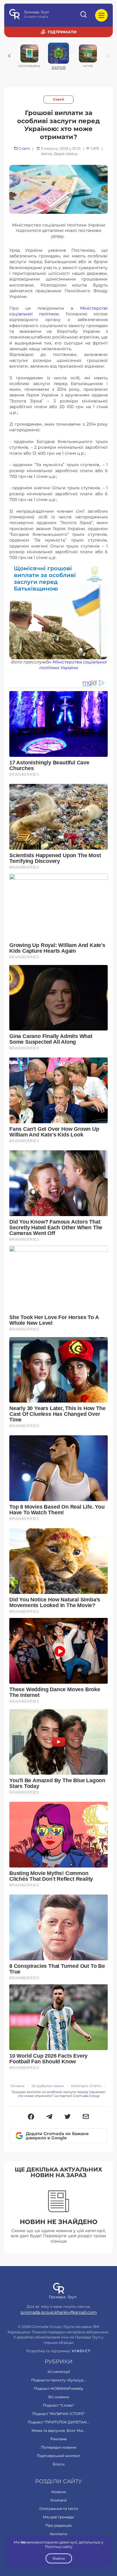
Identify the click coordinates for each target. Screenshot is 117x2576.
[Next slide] (108, 56)
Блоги (59, 2464)
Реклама (58, 2439)
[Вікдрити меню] (101, 15)
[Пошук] (84, 15)
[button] (31, 2117)
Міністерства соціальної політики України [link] (73, 665)
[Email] (86, 2117)
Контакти (58, 2534)
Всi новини (59, 2397)
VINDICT (81, 2351)
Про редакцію (59, 2525)
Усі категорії (59, 2372)
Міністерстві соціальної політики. (58, 311)
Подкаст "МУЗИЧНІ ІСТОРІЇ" (58, 2414)
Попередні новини (59, 2447)
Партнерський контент (58, 2456)
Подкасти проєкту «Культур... (59, 2380)
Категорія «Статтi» (86, 2086)
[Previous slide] (9, 56)
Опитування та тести (59, 2509)
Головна (17, 2086)
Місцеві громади (58, 2517)
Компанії (58, 2500)
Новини (59, 2492)
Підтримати (62, 32)
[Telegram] (49, 2117)
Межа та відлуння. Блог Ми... (58, 2430)
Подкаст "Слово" (58, 2405)
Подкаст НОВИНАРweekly (59, 2388)
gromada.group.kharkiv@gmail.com (59, 2312)
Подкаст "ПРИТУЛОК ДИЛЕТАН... (58, 2422)
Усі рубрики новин (48, 2086)
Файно (58, 2558)
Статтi (58, 100)
